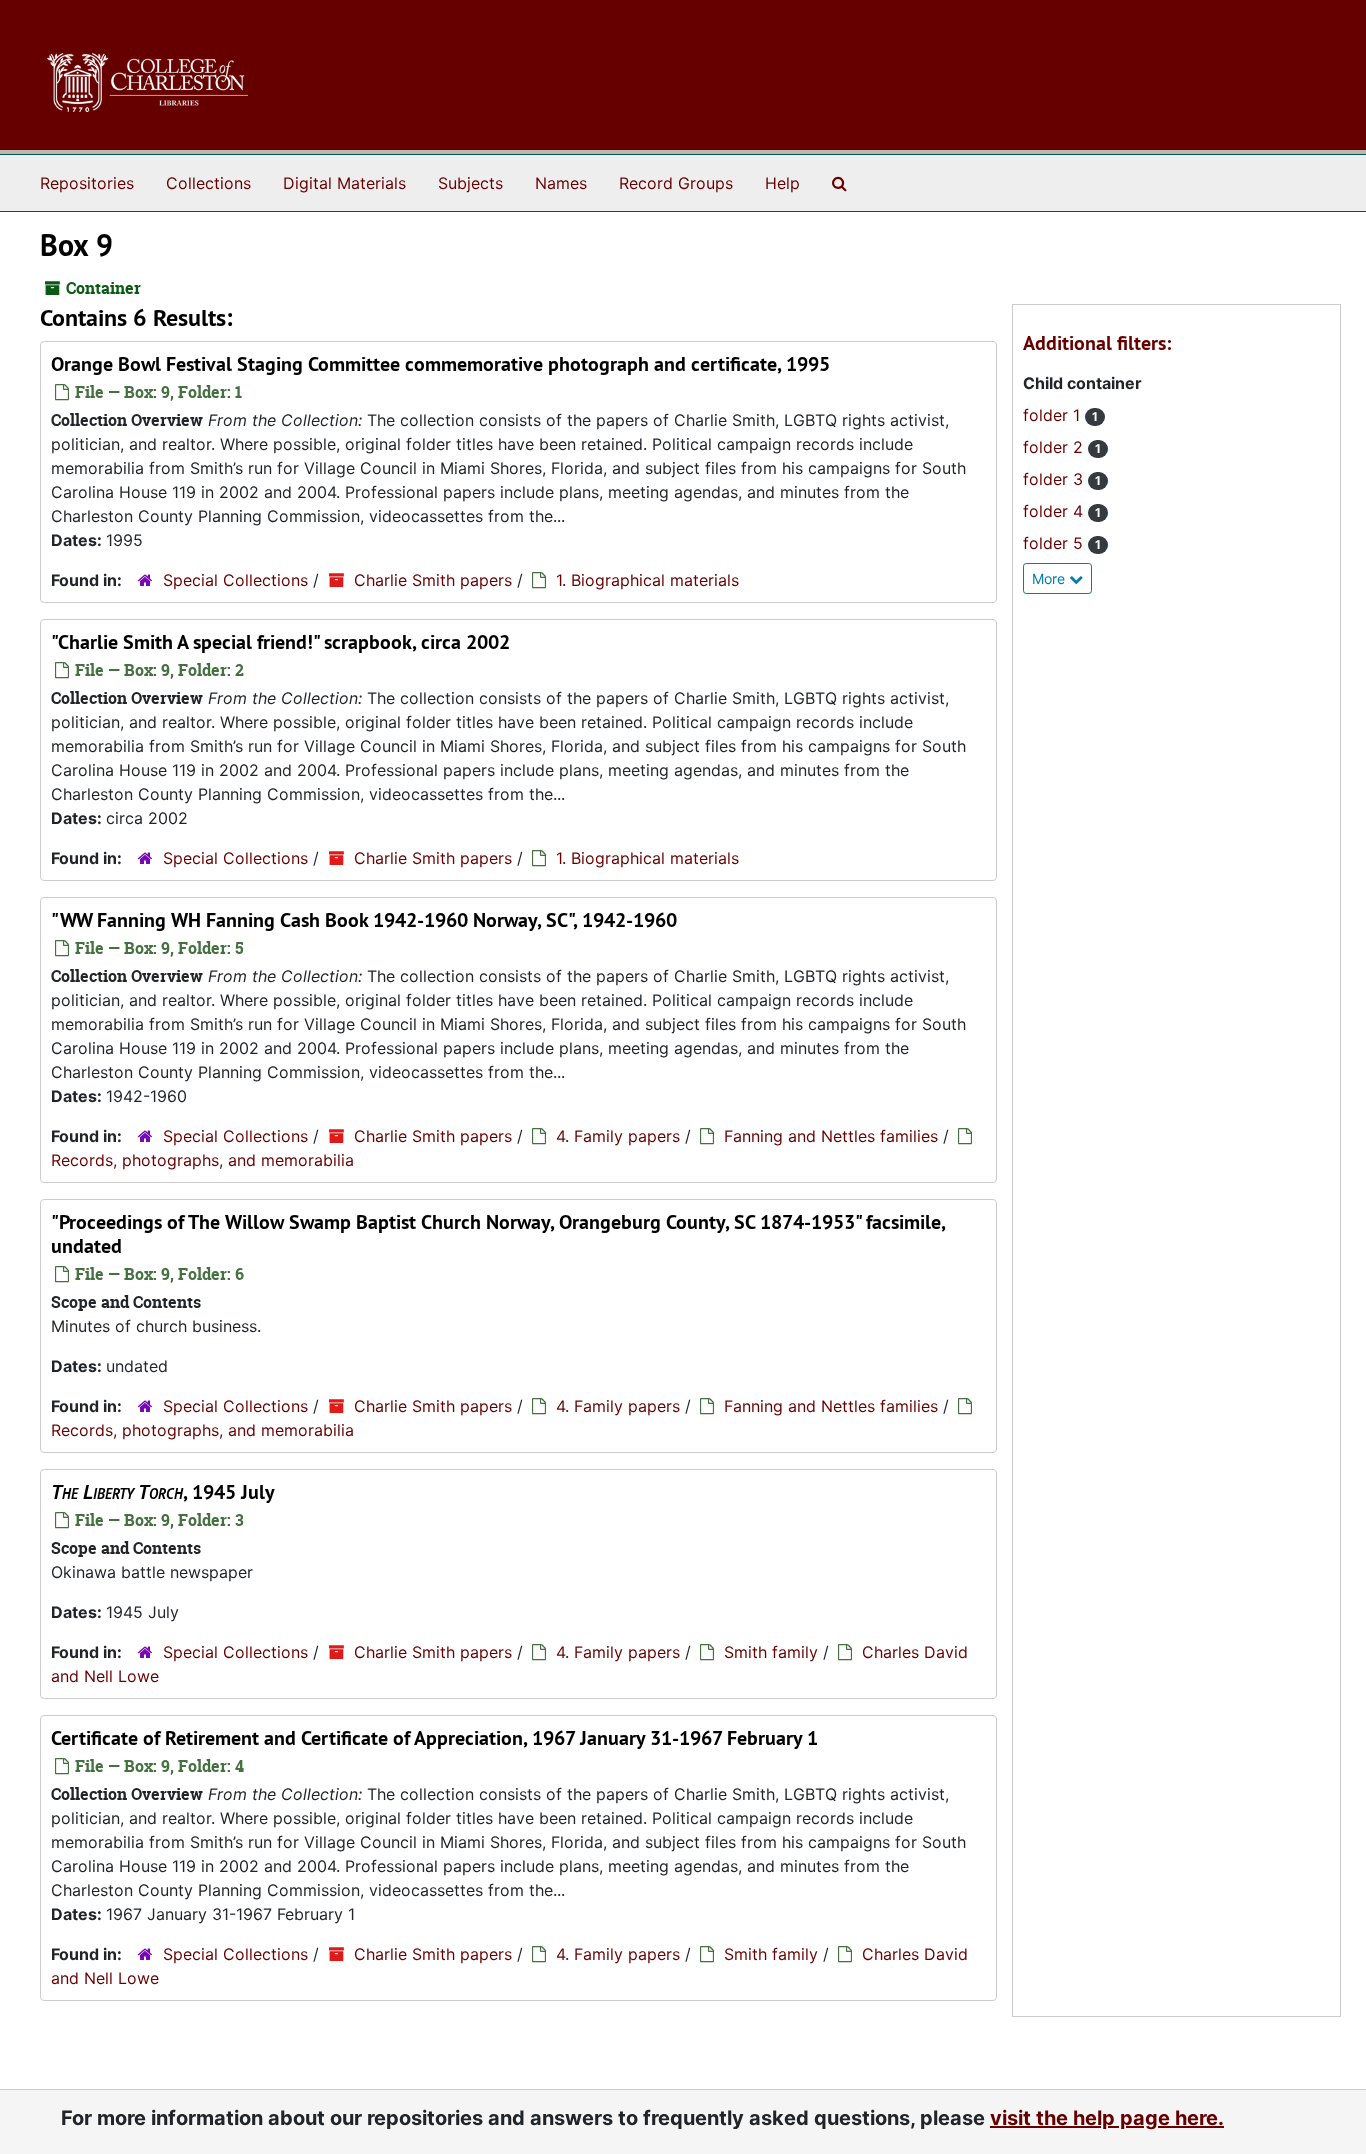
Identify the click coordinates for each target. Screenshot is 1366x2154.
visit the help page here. (1107, 2118)
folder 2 (1055, 447)
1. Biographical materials (647, 580)
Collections (208, 183)
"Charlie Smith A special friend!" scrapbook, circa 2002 (280, 642)
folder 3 (1055, 479)
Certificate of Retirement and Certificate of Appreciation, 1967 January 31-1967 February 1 (434, 1738)
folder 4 (1055, 511)
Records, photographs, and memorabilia (202, 1160)
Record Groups (676, 183)
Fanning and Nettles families (831, 1136)
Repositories (87, 183)
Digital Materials (344, 183)
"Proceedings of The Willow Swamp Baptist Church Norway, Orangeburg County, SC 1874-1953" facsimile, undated (498, 1234)
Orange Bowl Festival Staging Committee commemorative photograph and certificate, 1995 (440, 364)
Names (561, 183)
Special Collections (235, 580)
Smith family (771, 1652)
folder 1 (1054, 415)
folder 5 (1055, 543)
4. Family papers (618, 1136)
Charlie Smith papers (433, 580)
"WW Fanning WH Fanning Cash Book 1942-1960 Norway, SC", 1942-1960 (364, 920)
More (1050, 578)
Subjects (470, 183)
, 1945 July (163, 1492)
